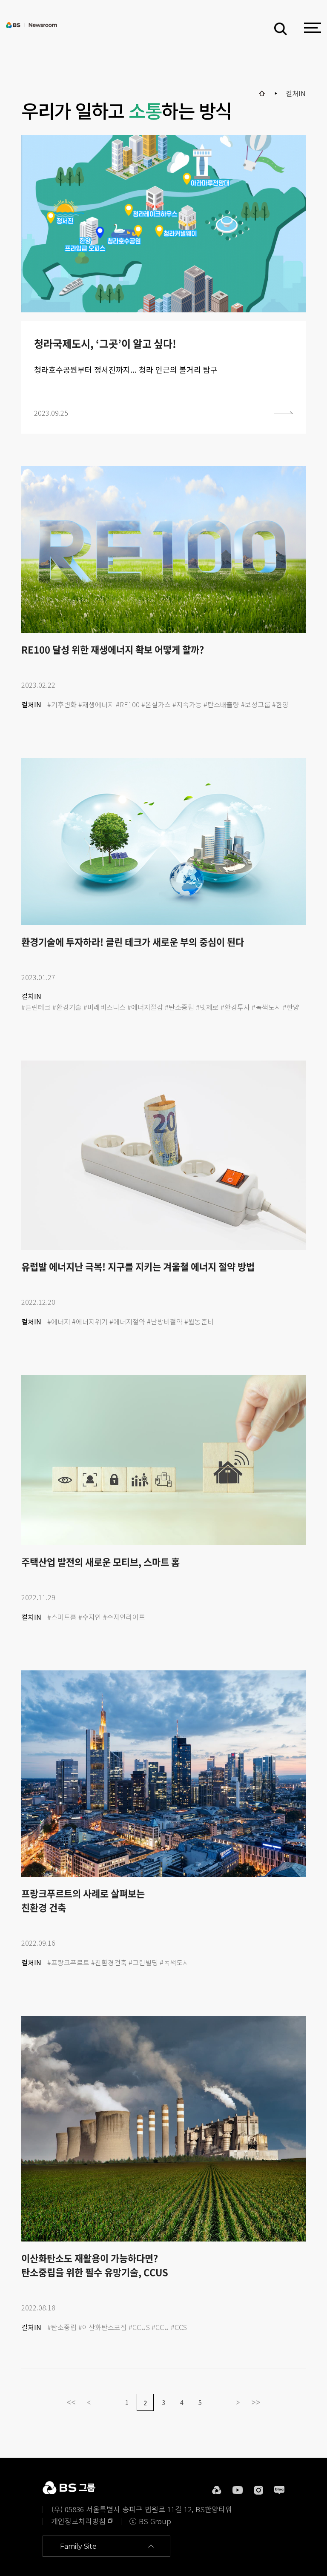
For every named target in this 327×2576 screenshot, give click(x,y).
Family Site (78, 2546)
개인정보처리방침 (78, 2521)
